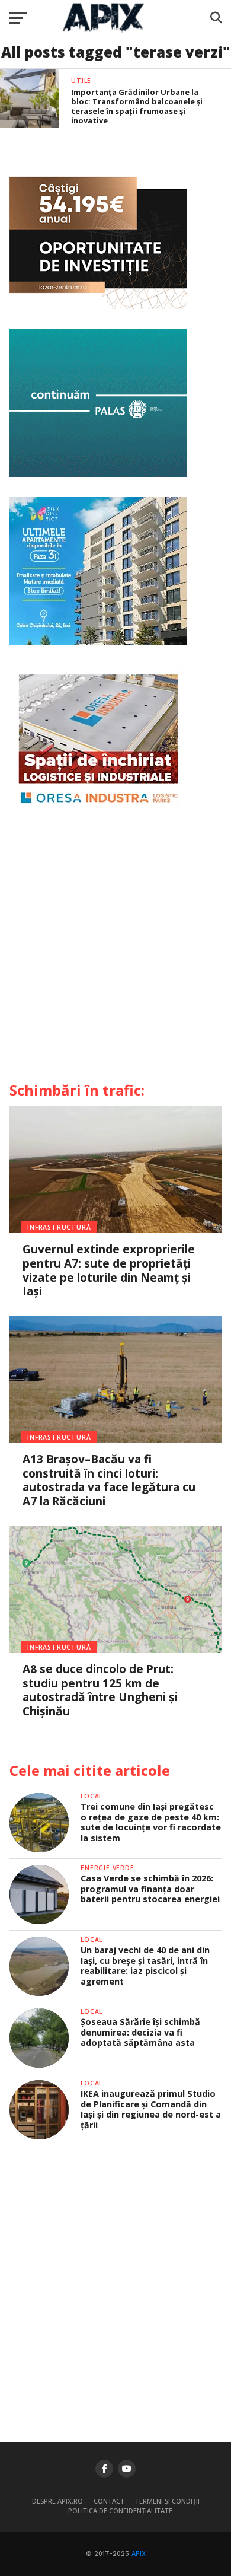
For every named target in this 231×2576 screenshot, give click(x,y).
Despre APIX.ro (57, 2501)
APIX (139, 2554)
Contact (109, 2501)
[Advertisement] (115, 950)
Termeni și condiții (167, 2501)
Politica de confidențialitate (120, 2510)
